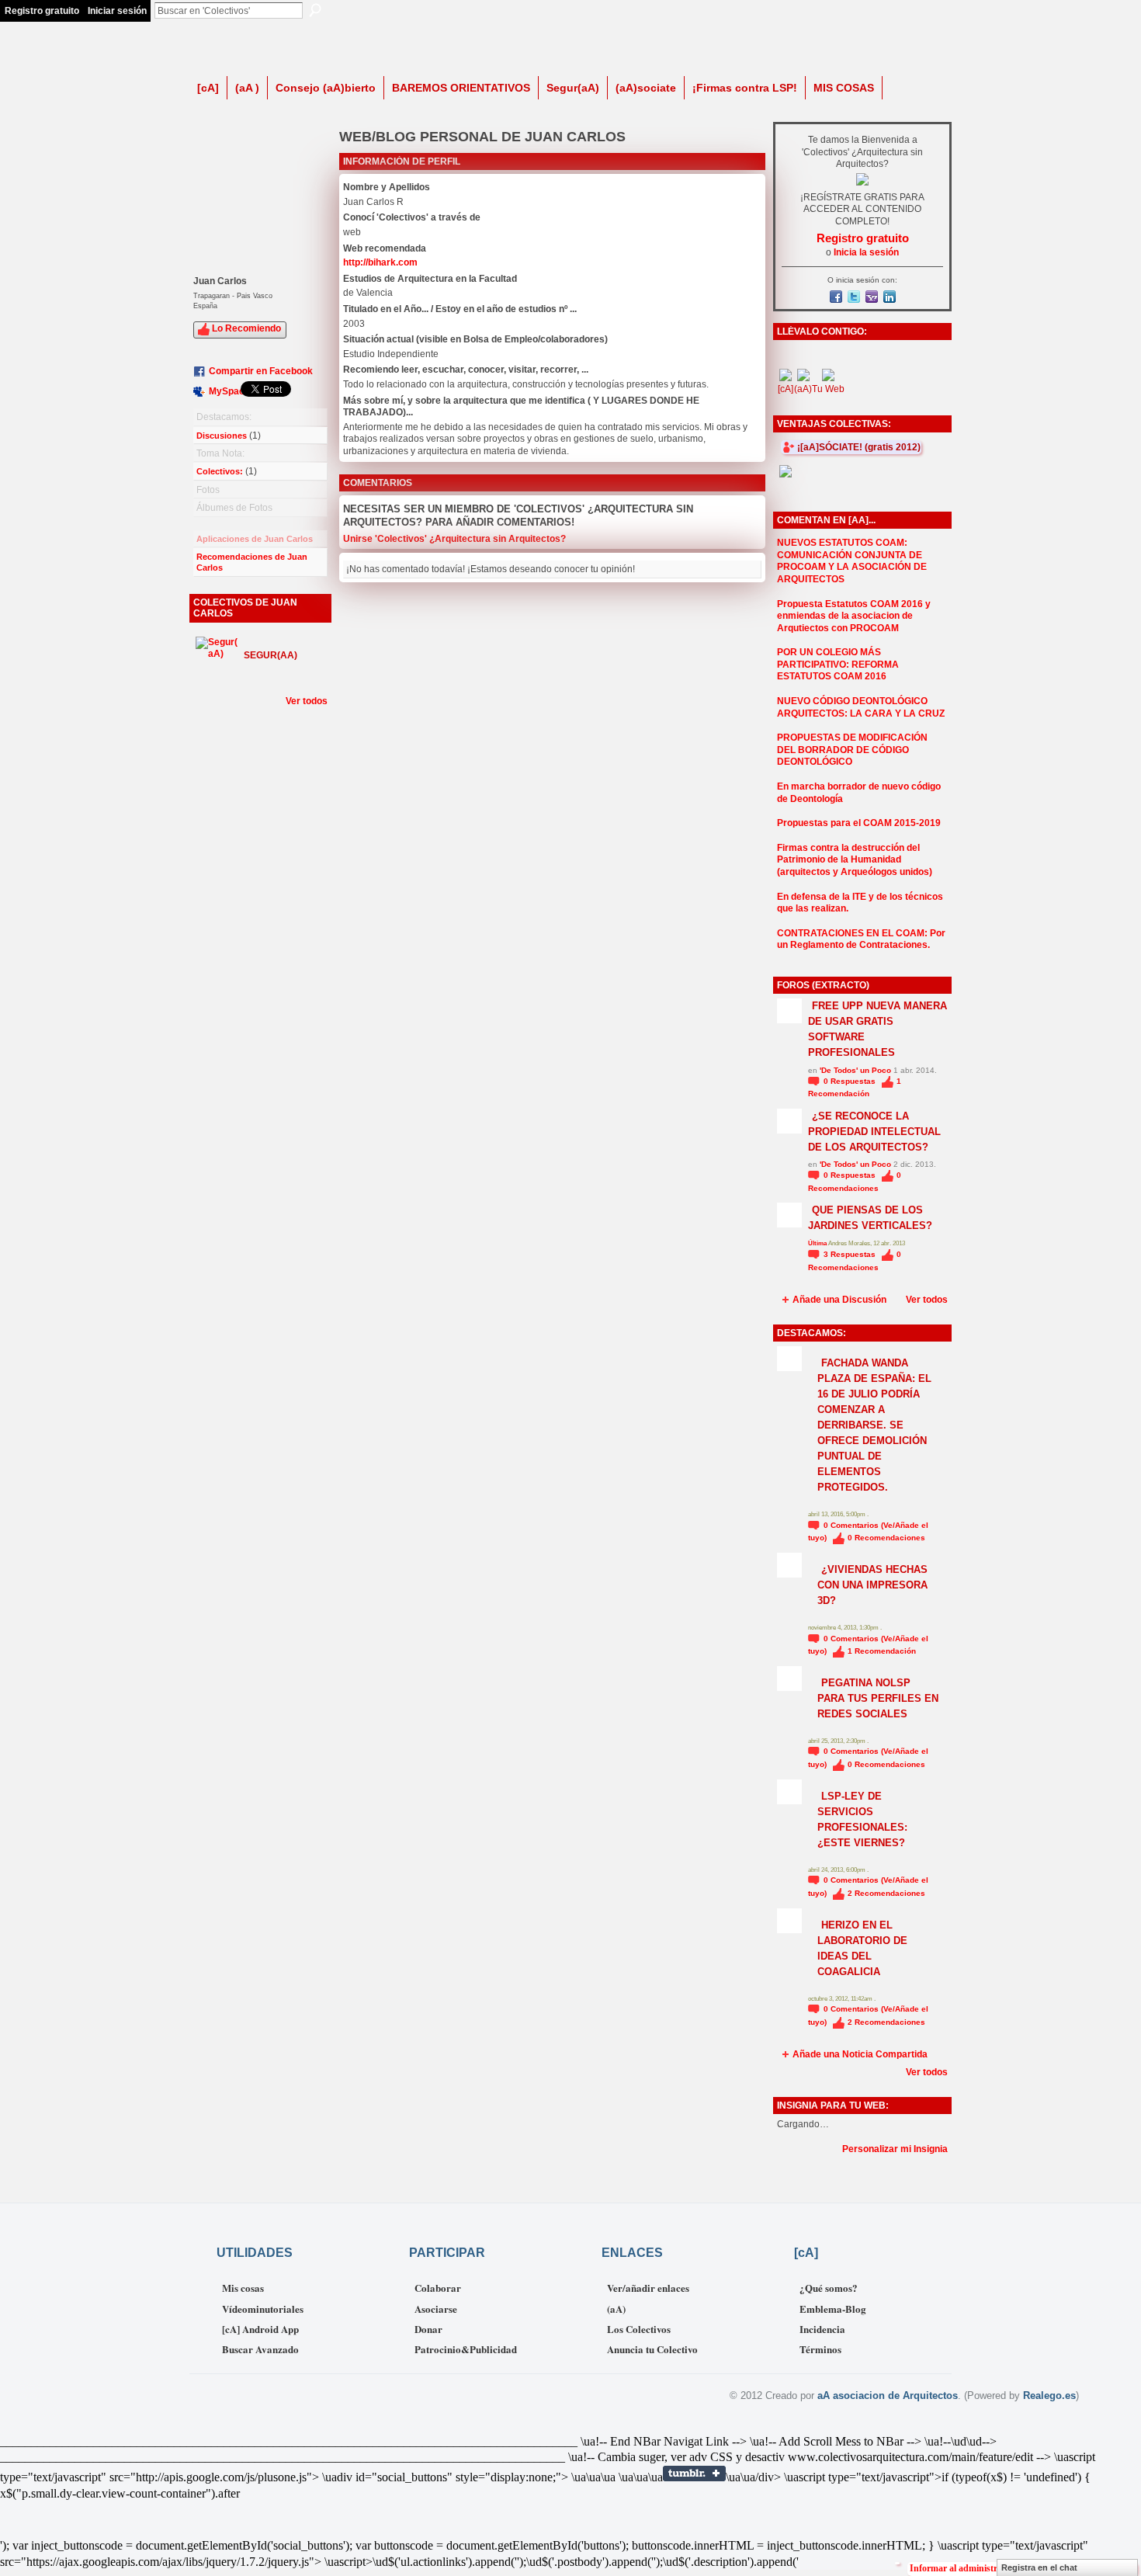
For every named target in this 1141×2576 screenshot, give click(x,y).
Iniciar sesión (117, 11)
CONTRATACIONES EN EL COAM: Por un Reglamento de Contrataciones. (861, 939)
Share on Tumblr (694, 2474)
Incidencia (822, 2329)
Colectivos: (220, 471)
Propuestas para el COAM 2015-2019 (859, 823)
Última (818, 1243)
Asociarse (436, 2309)
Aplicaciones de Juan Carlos (255, 539)
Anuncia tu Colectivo (652, 2349)
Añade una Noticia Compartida (860, 2054)
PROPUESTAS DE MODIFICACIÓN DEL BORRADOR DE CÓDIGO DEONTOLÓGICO (852, 750)
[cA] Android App (260, 2329)
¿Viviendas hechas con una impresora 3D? (872, 1585)
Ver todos (307, 701)
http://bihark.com (380, 262)
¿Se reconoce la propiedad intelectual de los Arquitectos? (874, 1132)
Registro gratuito (42, 11)
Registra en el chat (1039, 2567)
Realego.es (1049, 2395)
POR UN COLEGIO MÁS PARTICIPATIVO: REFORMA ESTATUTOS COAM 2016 (838, 664)
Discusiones (222, 436)
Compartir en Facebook (261, 371)
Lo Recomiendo (246, 328)
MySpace (229, 391)
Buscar (315, 10)
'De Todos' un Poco (855, 1070)
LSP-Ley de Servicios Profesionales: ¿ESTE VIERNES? (862, 1819)
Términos (820, 2349)
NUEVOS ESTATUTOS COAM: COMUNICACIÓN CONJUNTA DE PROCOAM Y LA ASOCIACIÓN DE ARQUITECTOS (852, 561)
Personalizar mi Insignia (895, 2149)
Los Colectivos (639, 2329)
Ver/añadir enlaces (648, 2288)
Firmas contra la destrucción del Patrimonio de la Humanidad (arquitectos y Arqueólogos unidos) (855, 860)
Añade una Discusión (839, 1300)
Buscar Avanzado (260, 2349)
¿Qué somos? (829, 2288)
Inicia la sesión (866, 252)
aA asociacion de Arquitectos (888, 2395)
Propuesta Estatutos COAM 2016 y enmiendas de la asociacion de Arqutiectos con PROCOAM (854, 616)
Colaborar (438, 2288)
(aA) (616, 2309)
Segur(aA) (271, 655)
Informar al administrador (963, 2568)
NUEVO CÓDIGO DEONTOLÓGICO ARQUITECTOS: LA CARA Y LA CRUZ (861, 707)
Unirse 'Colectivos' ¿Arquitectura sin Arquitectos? (454, 539)
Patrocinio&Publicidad (466, 2349)
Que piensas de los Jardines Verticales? (870, 1218)
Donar (428, 2329)
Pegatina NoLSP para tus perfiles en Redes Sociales (878, 1698)
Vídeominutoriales (263, 2309)
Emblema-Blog (833, 2309)
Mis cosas (243, 2288)
